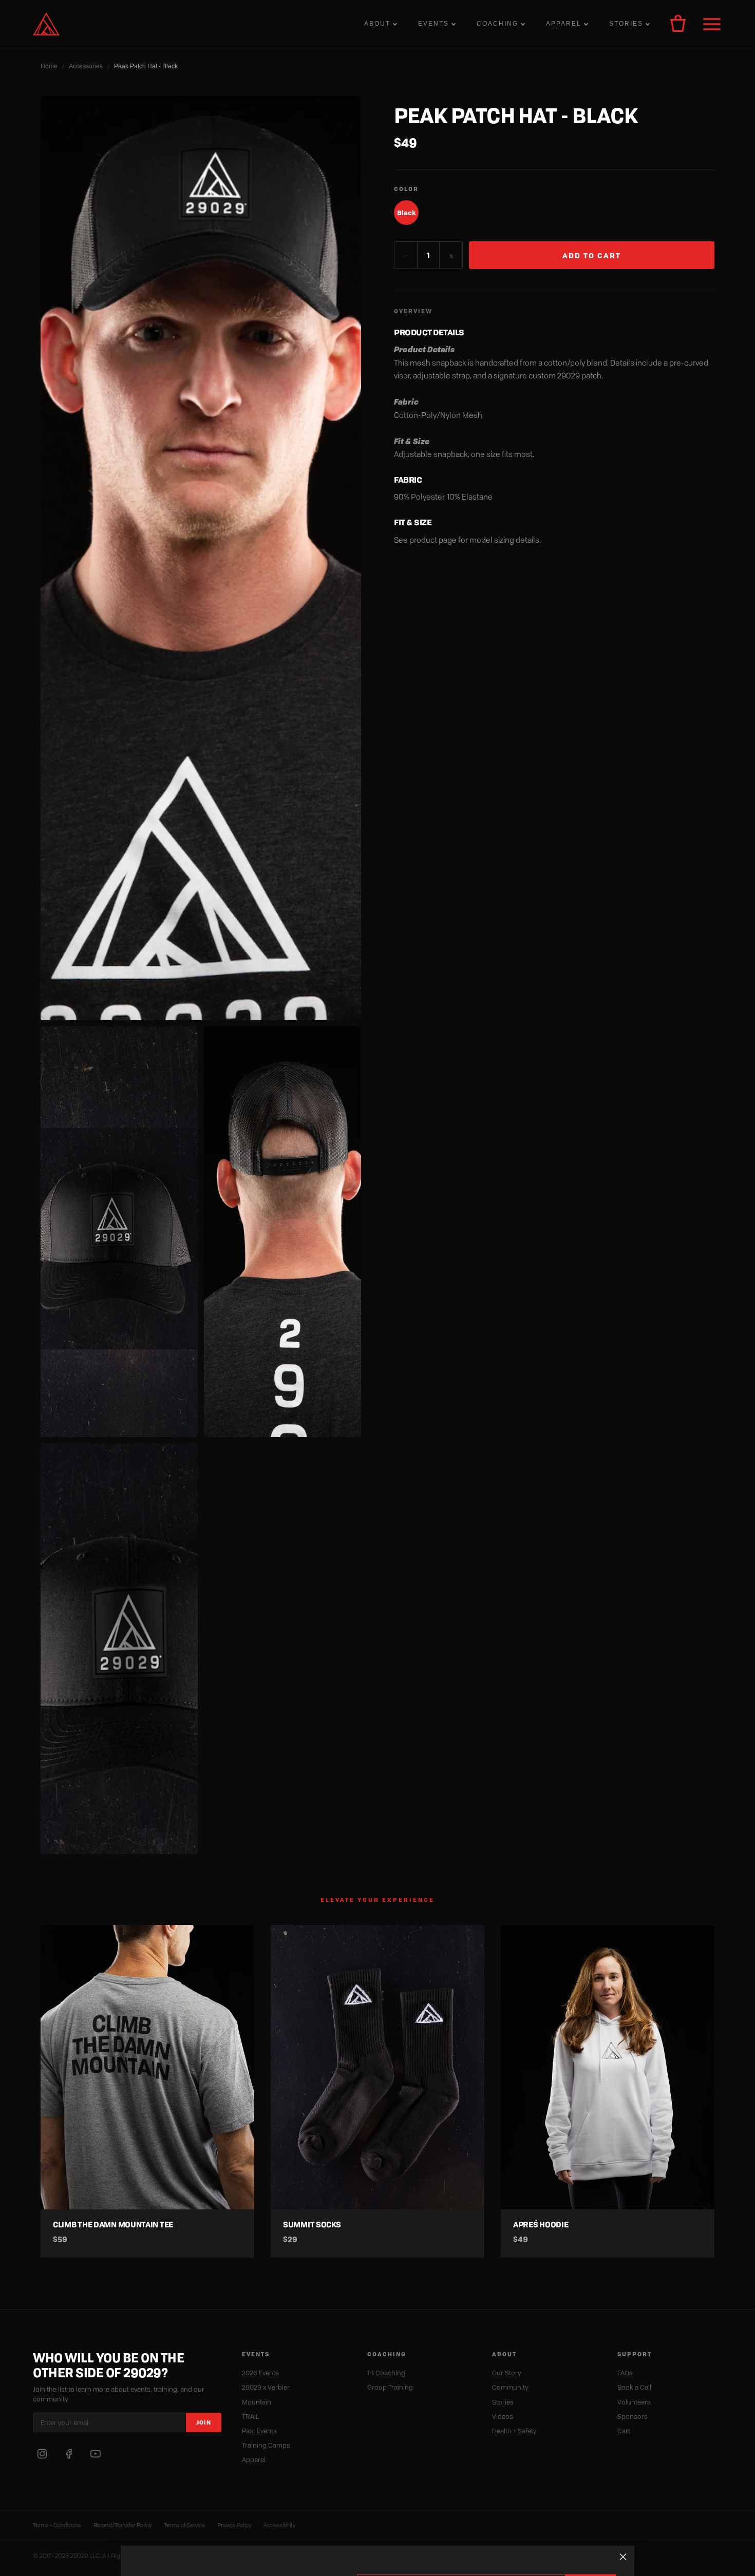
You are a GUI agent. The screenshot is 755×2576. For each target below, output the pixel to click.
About (377, 24)
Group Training (390, 2387)
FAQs (625, 2373)
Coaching (497, 24)
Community (510, 2387)
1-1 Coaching (386, 2373)
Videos (503, 2416)
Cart (624, 2431)
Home (49, 66)
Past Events (259, 2431)
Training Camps (266, 2445)
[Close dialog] (623, 2505)
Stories (626, 24)
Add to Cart (592, 255)
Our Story (506, 2373)
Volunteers (634, 2402)
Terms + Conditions (57, 2525)
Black (407, 213)
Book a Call (634, 2387)
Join (204, 2422)
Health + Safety (514, 2431)
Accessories (86, 66)
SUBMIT (591, 2535)
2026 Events (260, 2373)
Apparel (564, 24)
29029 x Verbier (266, 2387)
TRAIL (251, 2416)
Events (433, 24)
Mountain (257, 2402)
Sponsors (633, 2416)
